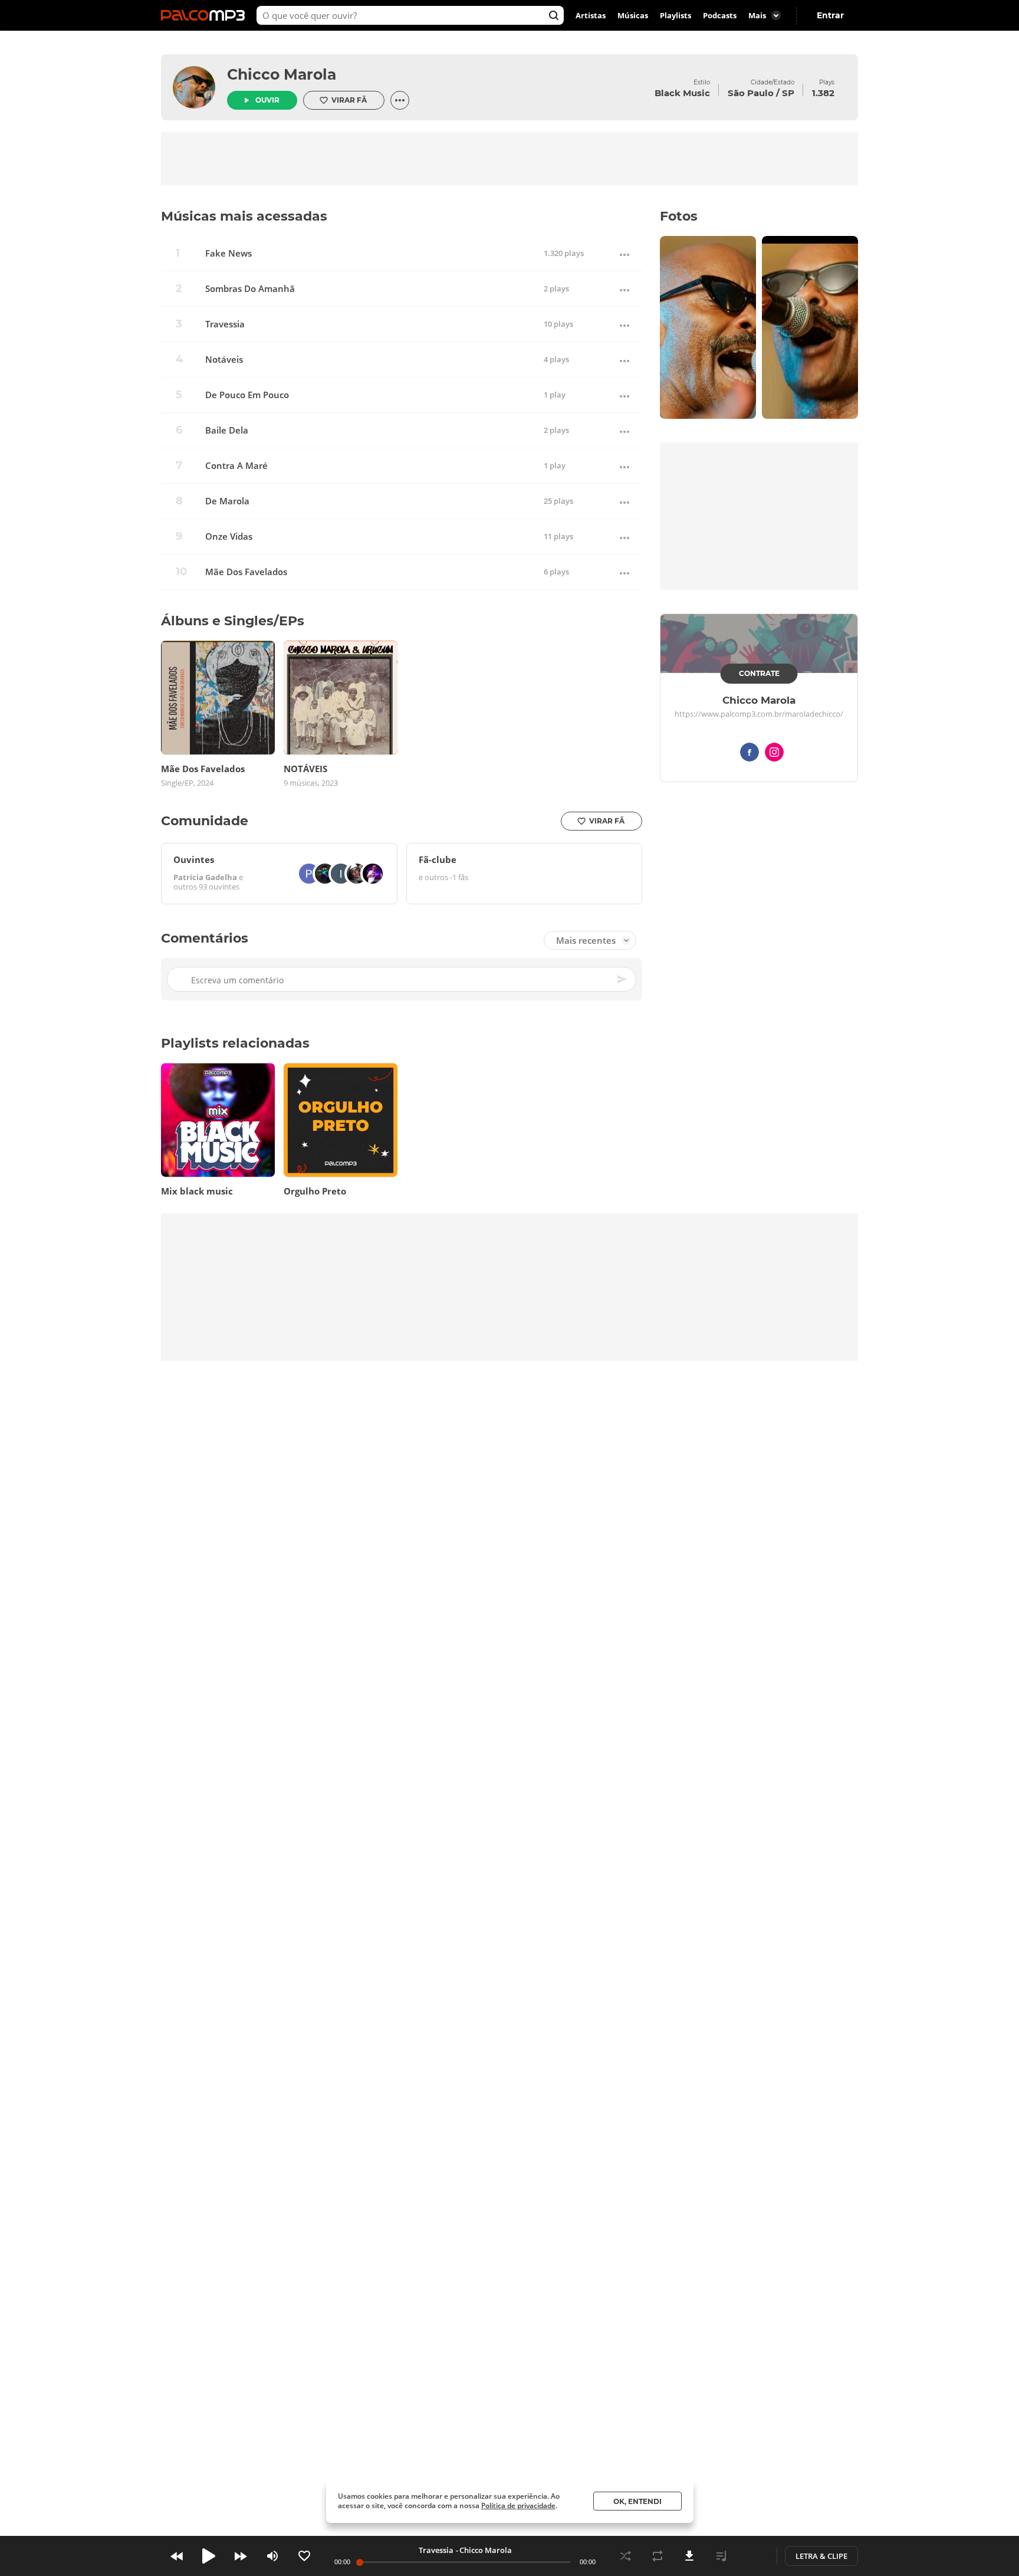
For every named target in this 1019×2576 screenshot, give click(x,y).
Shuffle (626, 2556)
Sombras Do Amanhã (250, 289)
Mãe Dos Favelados (246, 572)
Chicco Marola (282, 74)
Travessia (225, 324)
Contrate (759, 673)
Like (304, 2556)
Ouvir (267, 100)
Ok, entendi (637, 2501)
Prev (177, 2556)
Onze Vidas (229, 536)
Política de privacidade (518, 2506)
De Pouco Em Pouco (247, 395)
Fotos (679, 216)
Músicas (633, 15)
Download (689, 2556)
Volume (272, 2556)
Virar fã (349, 100)
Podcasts (720, 15)
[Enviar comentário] (623, 979)
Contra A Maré (236, 466)
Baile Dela (227, 430)
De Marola (227, 501)
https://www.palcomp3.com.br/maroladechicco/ (759, 714)
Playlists (676, 15)
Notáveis (224, 360)
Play (209, 2556)
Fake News (229, 253)
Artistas (591, 15)
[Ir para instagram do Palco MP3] (774, 754)
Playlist (721, 2556)
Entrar (830, 15)
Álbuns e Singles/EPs (233, 621)
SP (788, 93)
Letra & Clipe (821, 2556)
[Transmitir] (753, 2556)
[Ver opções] (400, 100)
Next (241, 2556)
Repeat (658, 2556)
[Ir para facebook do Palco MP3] (750, 754)
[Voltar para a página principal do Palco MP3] (206, 15)
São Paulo (751, 93)
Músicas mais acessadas (244, 216)
